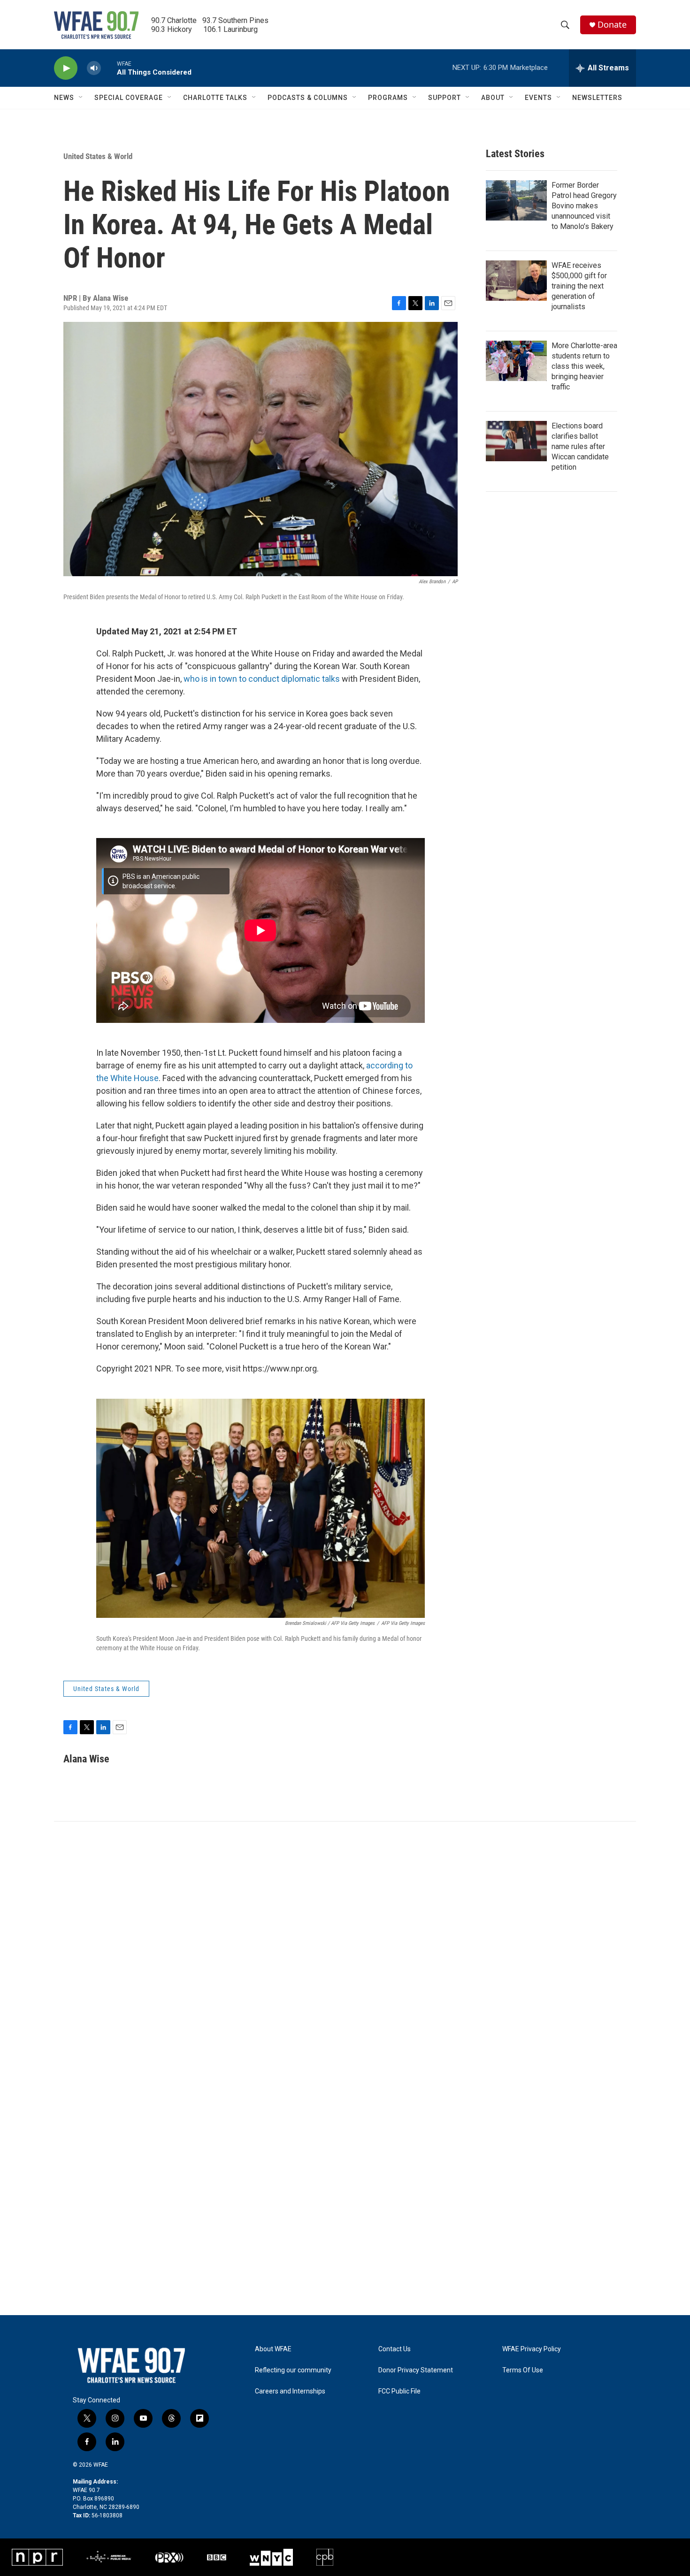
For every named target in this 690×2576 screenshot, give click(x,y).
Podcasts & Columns (308, 98)
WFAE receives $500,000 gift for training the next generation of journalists (579, 286)
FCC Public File (399, 2391)
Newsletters (597, 98)
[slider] (109, 68)
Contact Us (395, 2349)
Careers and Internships (290, 2391)
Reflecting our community (293, 2370)
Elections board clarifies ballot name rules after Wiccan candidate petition (580, 446)
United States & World (98, 156)
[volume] (94, 68)
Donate (612, 25)
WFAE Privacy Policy (532, 2349)
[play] (66, 68)
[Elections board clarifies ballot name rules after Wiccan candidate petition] (516, 441)
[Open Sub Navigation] (81, 98)
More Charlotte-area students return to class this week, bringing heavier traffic (584, 366)
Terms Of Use (523, 2370)
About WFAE (273, 2349)
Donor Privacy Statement (416, 2370)
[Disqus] (345, 1948)
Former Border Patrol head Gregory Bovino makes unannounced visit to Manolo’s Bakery (584, 206)
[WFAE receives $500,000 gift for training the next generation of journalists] (516, 281)
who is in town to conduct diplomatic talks (262, 679)
